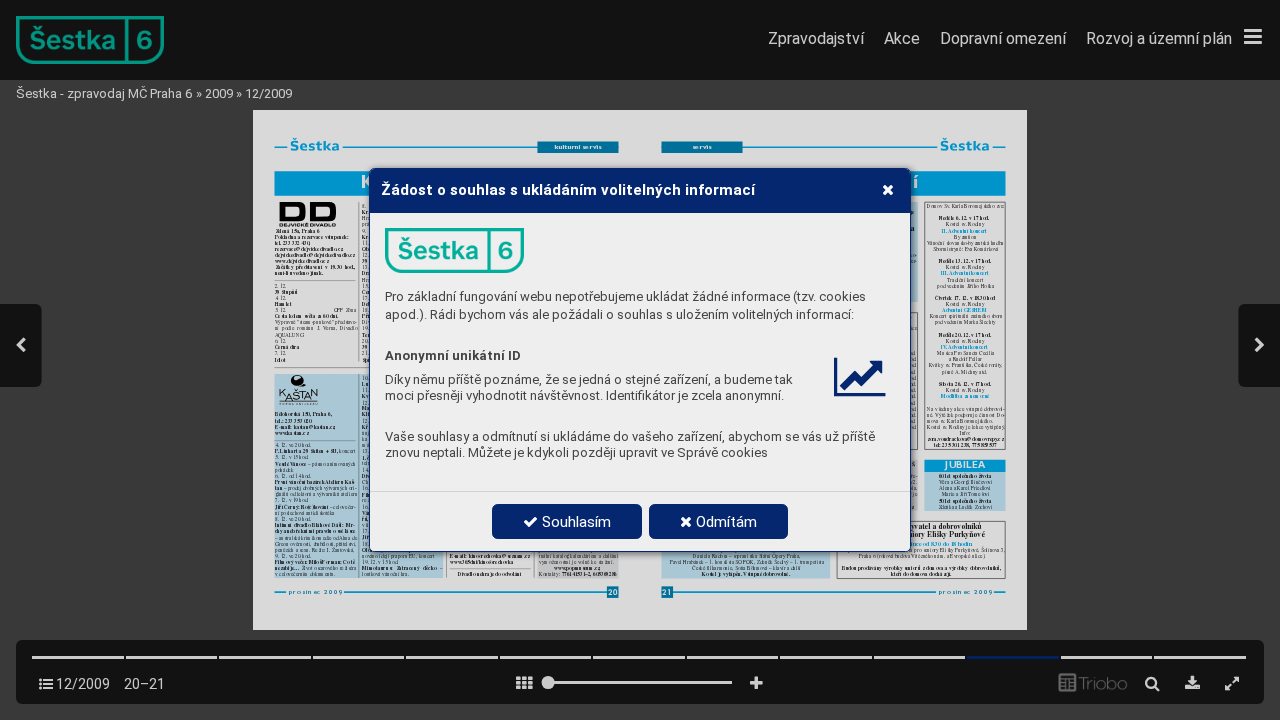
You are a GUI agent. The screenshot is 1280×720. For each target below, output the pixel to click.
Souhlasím (574, 522)
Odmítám (724, 522)
